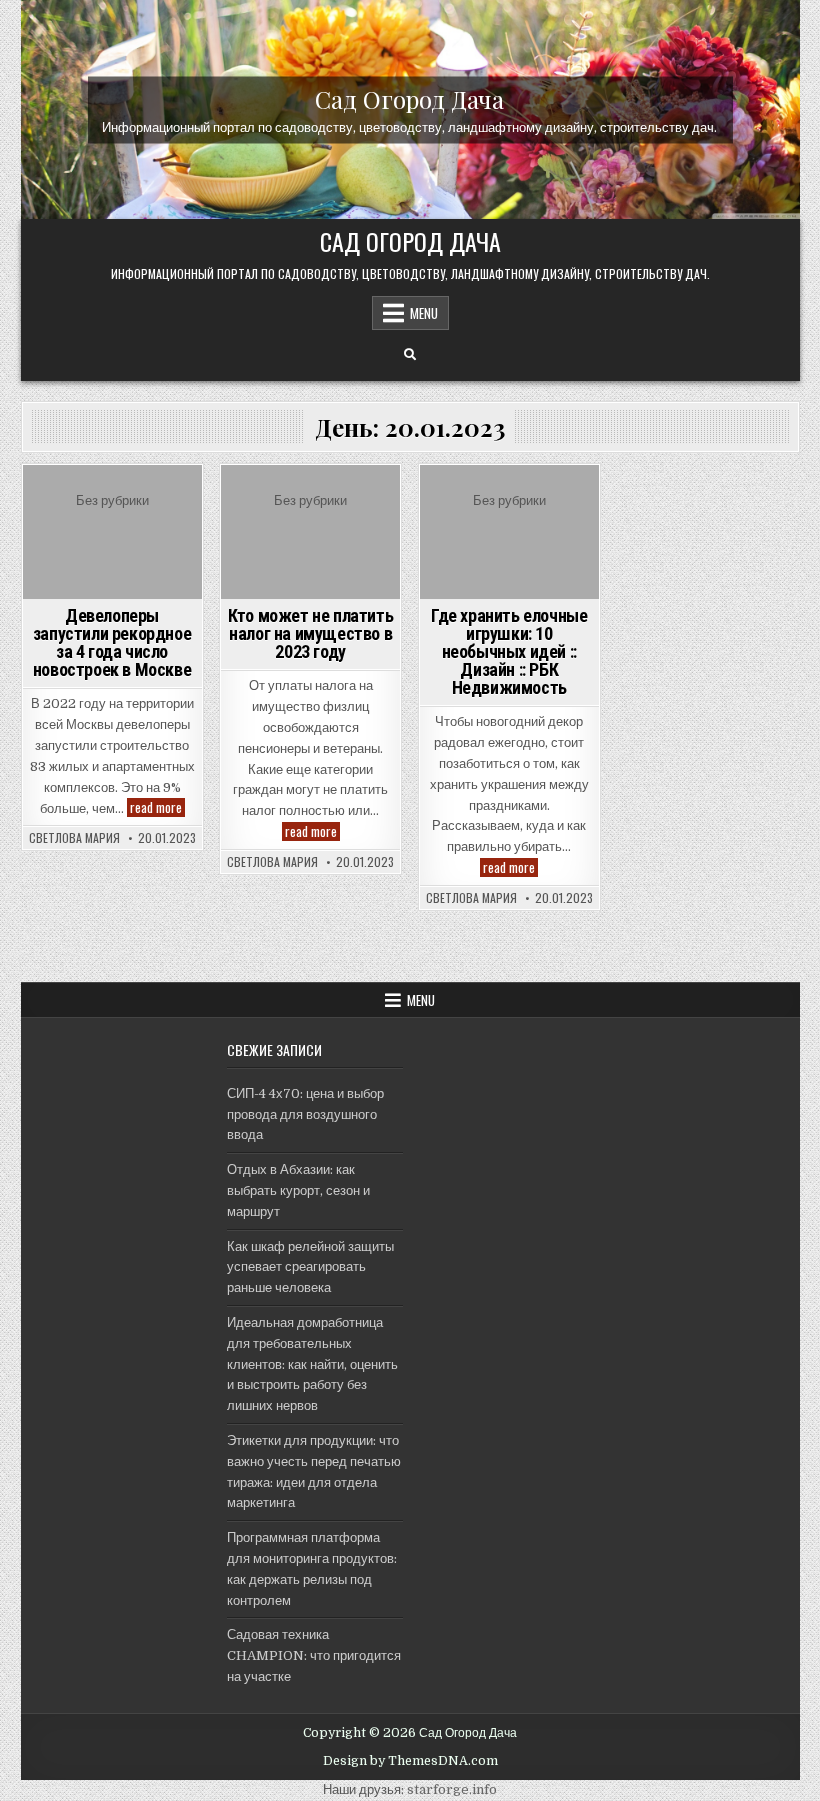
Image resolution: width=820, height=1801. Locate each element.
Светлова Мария (74, 838)
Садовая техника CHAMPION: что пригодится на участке (314, 1655)
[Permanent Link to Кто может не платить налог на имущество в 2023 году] (310, 532)
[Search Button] (410, 355)
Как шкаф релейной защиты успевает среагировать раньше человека (310, 1267)
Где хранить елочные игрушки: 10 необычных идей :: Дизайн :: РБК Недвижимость (509, 651)
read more (157, 807)
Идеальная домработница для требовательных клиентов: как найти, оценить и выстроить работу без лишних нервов (312, 1364)
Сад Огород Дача (409, 98)
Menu (424, 313)
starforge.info (452, 1789)
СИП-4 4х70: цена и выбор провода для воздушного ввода (305, 1114)
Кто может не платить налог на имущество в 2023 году (310, 633)
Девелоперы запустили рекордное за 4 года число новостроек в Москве (112, 642)
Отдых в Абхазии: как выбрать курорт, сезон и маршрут (298, 1190)
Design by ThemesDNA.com (410, 1761)
